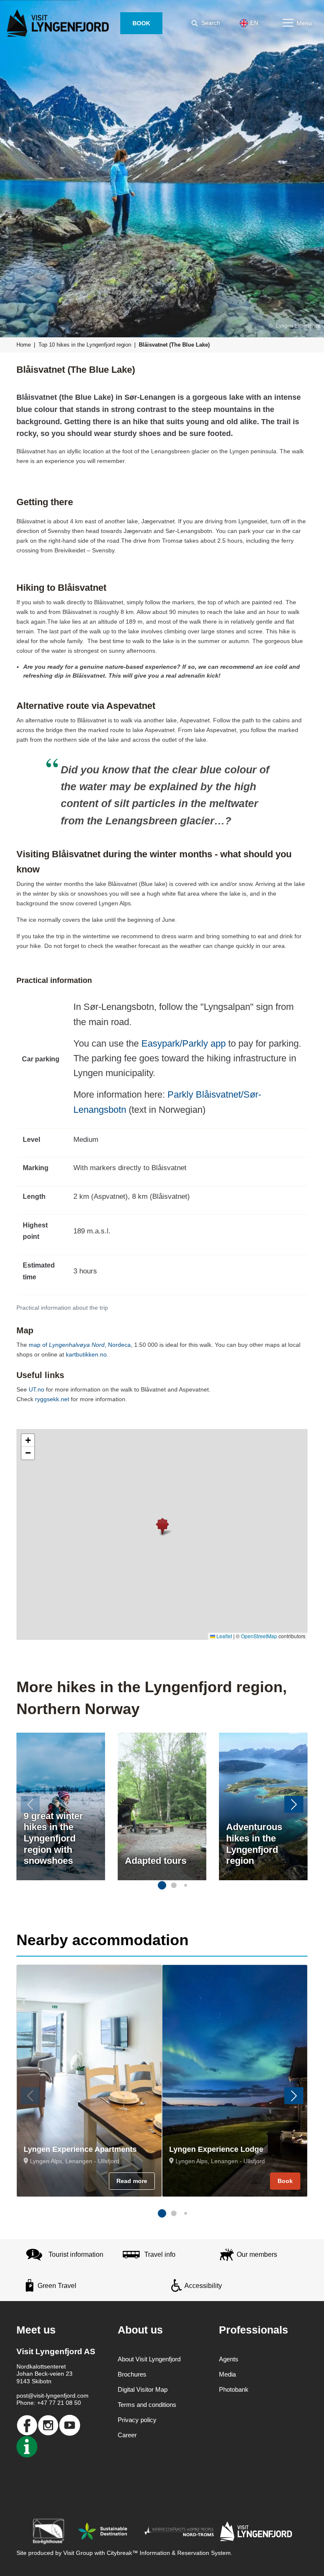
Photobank (234, 2389)
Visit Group (78, 2553)
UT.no (36, 1389)
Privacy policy (137, 2420)
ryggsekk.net (53, 1399)
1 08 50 (71, 2403)
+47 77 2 (49, 2403)
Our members (257, 2254)
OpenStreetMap (259, 1636)
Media (227, 2374)
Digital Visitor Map (143, 2389)
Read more (132, 2181)
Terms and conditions (147, 2405)
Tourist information (76, 2254)
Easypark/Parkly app (184, 1043)
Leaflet (224, 1636)
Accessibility (203, 2286)
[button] (162, 1526)
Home (24, 345)
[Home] (59, 23)
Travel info (160, 2254)
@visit (36, 2396)
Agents (229, 2359)
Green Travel (57, 2286)
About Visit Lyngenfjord (149, 2359)
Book (285, 2181)
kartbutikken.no (86, 1354)
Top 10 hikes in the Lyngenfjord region (85, 345)
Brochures (132, 2374)
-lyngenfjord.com (66, 2396)
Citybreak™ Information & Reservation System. (170, 2553)
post (22, 2396)
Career (127, 2435)
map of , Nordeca (80, 1345)
